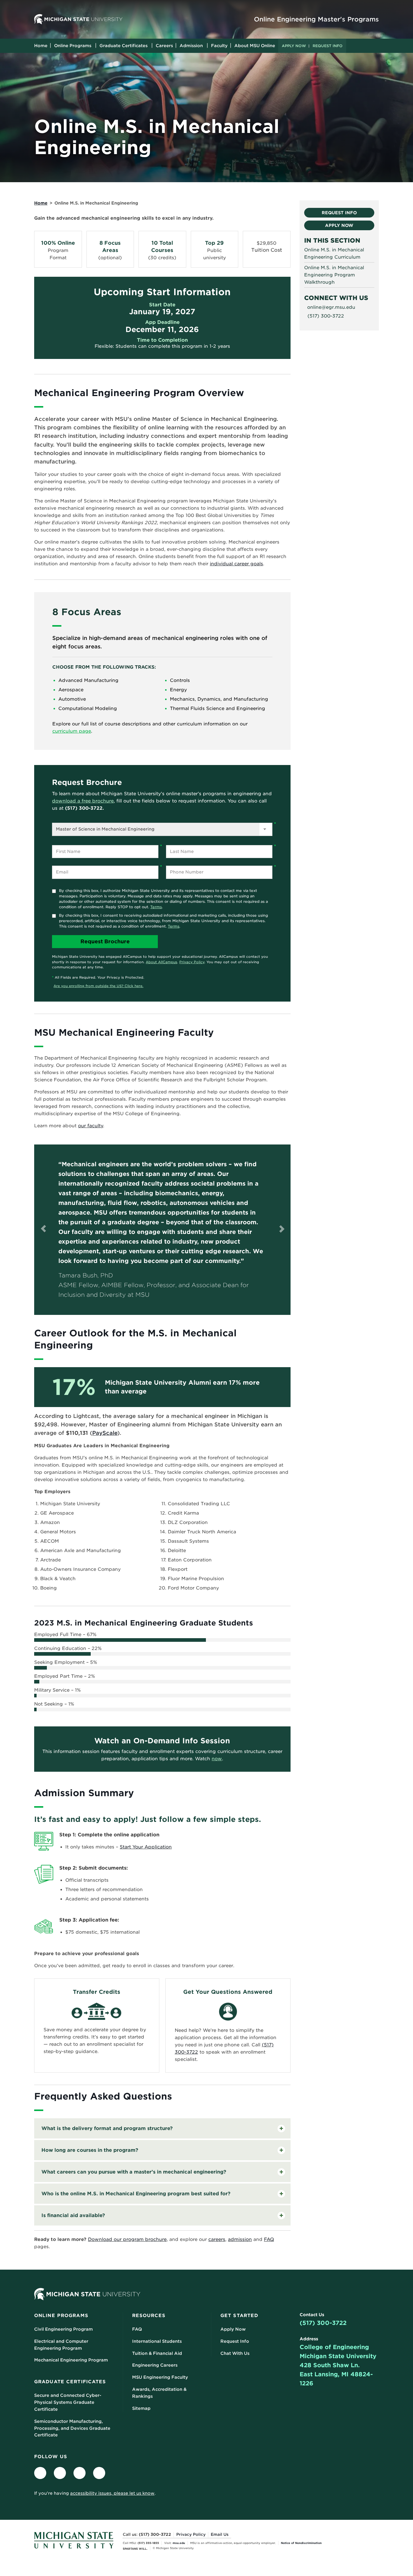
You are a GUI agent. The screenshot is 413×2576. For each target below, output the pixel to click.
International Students (157, 2341)
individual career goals (236, 564)
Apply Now (294, 46)
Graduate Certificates (124, 46)
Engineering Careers (155, 2365)
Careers (164, 46)
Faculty (219, 46)
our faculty (91, 1126)
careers (217, 2239)
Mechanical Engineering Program (71, 2360)
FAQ (269, 2239)
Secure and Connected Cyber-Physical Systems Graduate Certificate (68, 2402)
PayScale (105, 1433)
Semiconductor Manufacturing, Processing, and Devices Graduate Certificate (72, 2428)
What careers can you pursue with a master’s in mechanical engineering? (134, 2172)
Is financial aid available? (73, 2215)
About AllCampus (161, 962)
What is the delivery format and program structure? (107, 2128)
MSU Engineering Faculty (160, 2377)
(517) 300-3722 (323, 2323)
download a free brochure (83, 801)
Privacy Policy (192, 962)
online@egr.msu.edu (331, 307)
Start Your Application (146, 1847)
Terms (156, 907)
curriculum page (72, 731)
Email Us (220, 2534)
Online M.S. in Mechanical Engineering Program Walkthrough (334, 275)
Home (41, 46)
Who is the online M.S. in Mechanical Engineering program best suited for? (136, 2194)
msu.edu (179, 2543)
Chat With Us (235, 2353)
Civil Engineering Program (63, 2329)
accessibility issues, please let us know (112, 2493)
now (217, 1759)
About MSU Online (255, 46)
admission (240, 2239)
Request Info (328, 46)
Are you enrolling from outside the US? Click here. (98, 986)
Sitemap (141, 2408)
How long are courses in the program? (90, 2150)
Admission (191, 46)
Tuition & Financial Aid (157, 2353)
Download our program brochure (127, 2239)
